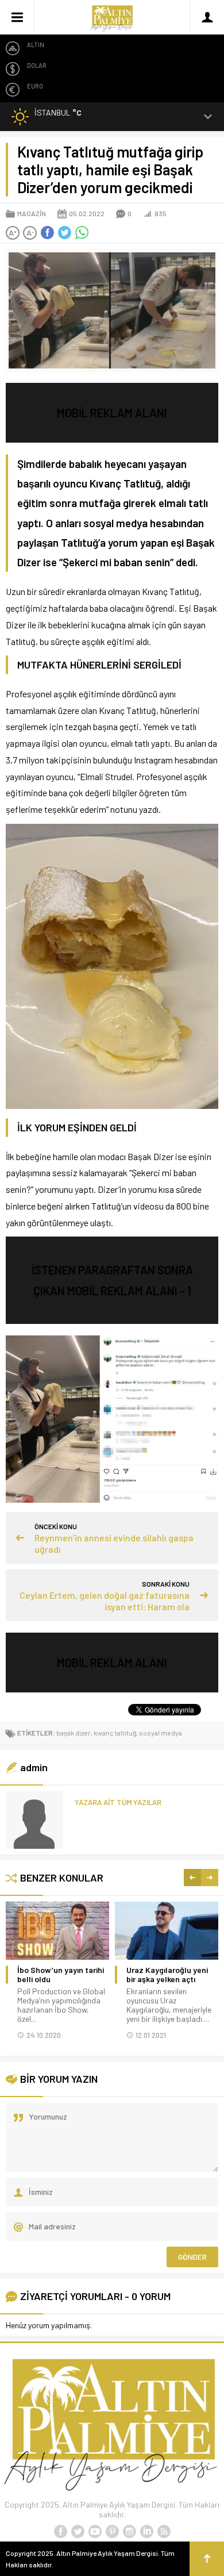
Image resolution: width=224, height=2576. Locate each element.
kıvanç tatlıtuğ (115, 1733)
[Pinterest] (112, 2532)
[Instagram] (129, 2532)
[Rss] (164, 2532)
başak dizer (74, 1733)
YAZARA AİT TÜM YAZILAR (118, 1802)
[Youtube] (95, 2532)
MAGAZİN (32, 213)
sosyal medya (161, 1733)
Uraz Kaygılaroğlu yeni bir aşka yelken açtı (167, 1975)
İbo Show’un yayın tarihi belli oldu (61, 1975)
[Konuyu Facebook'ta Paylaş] (47, 233)
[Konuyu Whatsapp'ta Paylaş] (82, 233)
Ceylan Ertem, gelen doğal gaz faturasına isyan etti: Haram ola (105, 1601)
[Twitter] (78, 2532)
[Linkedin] (146, 2532)
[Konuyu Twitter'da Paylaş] (64, 233)
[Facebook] (60, 2532)
